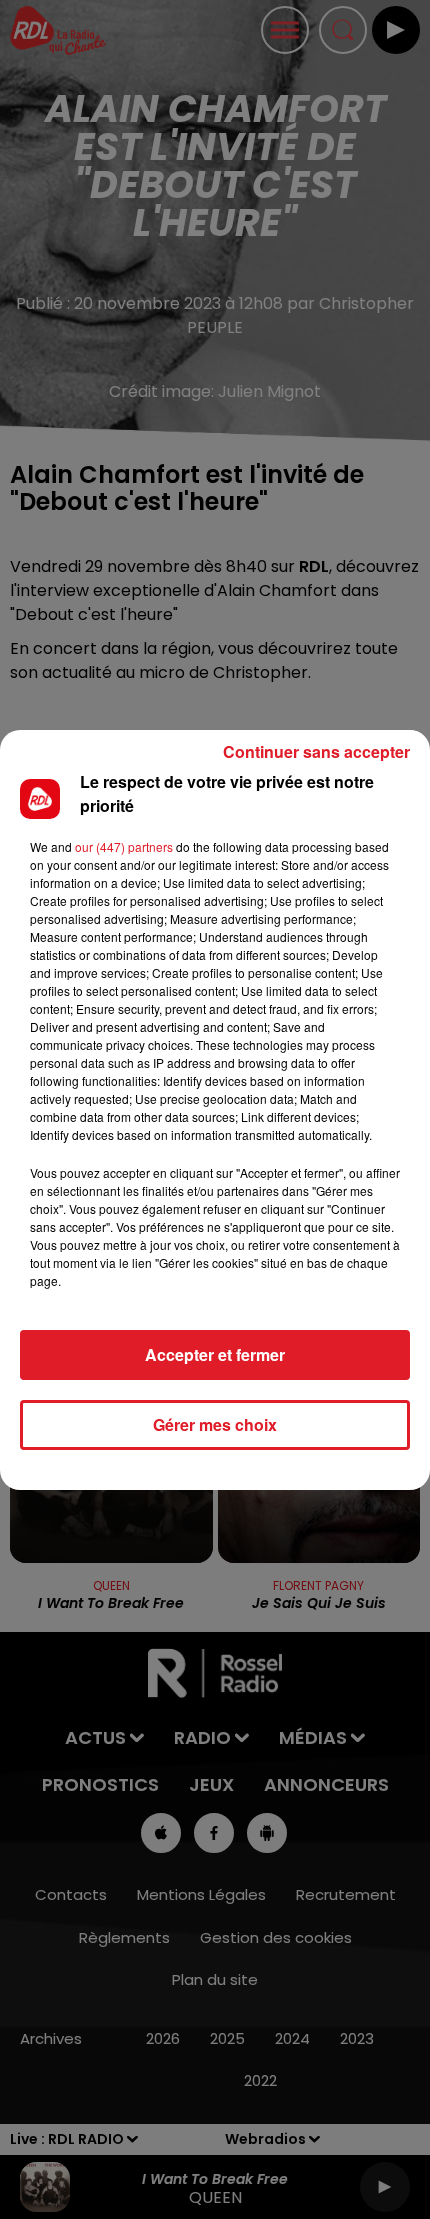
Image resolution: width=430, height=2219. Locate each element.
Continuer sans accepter (316, 751)
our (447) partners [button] (124, 846)
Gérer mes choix (215, 1424)
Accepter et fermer (215, 1354)
